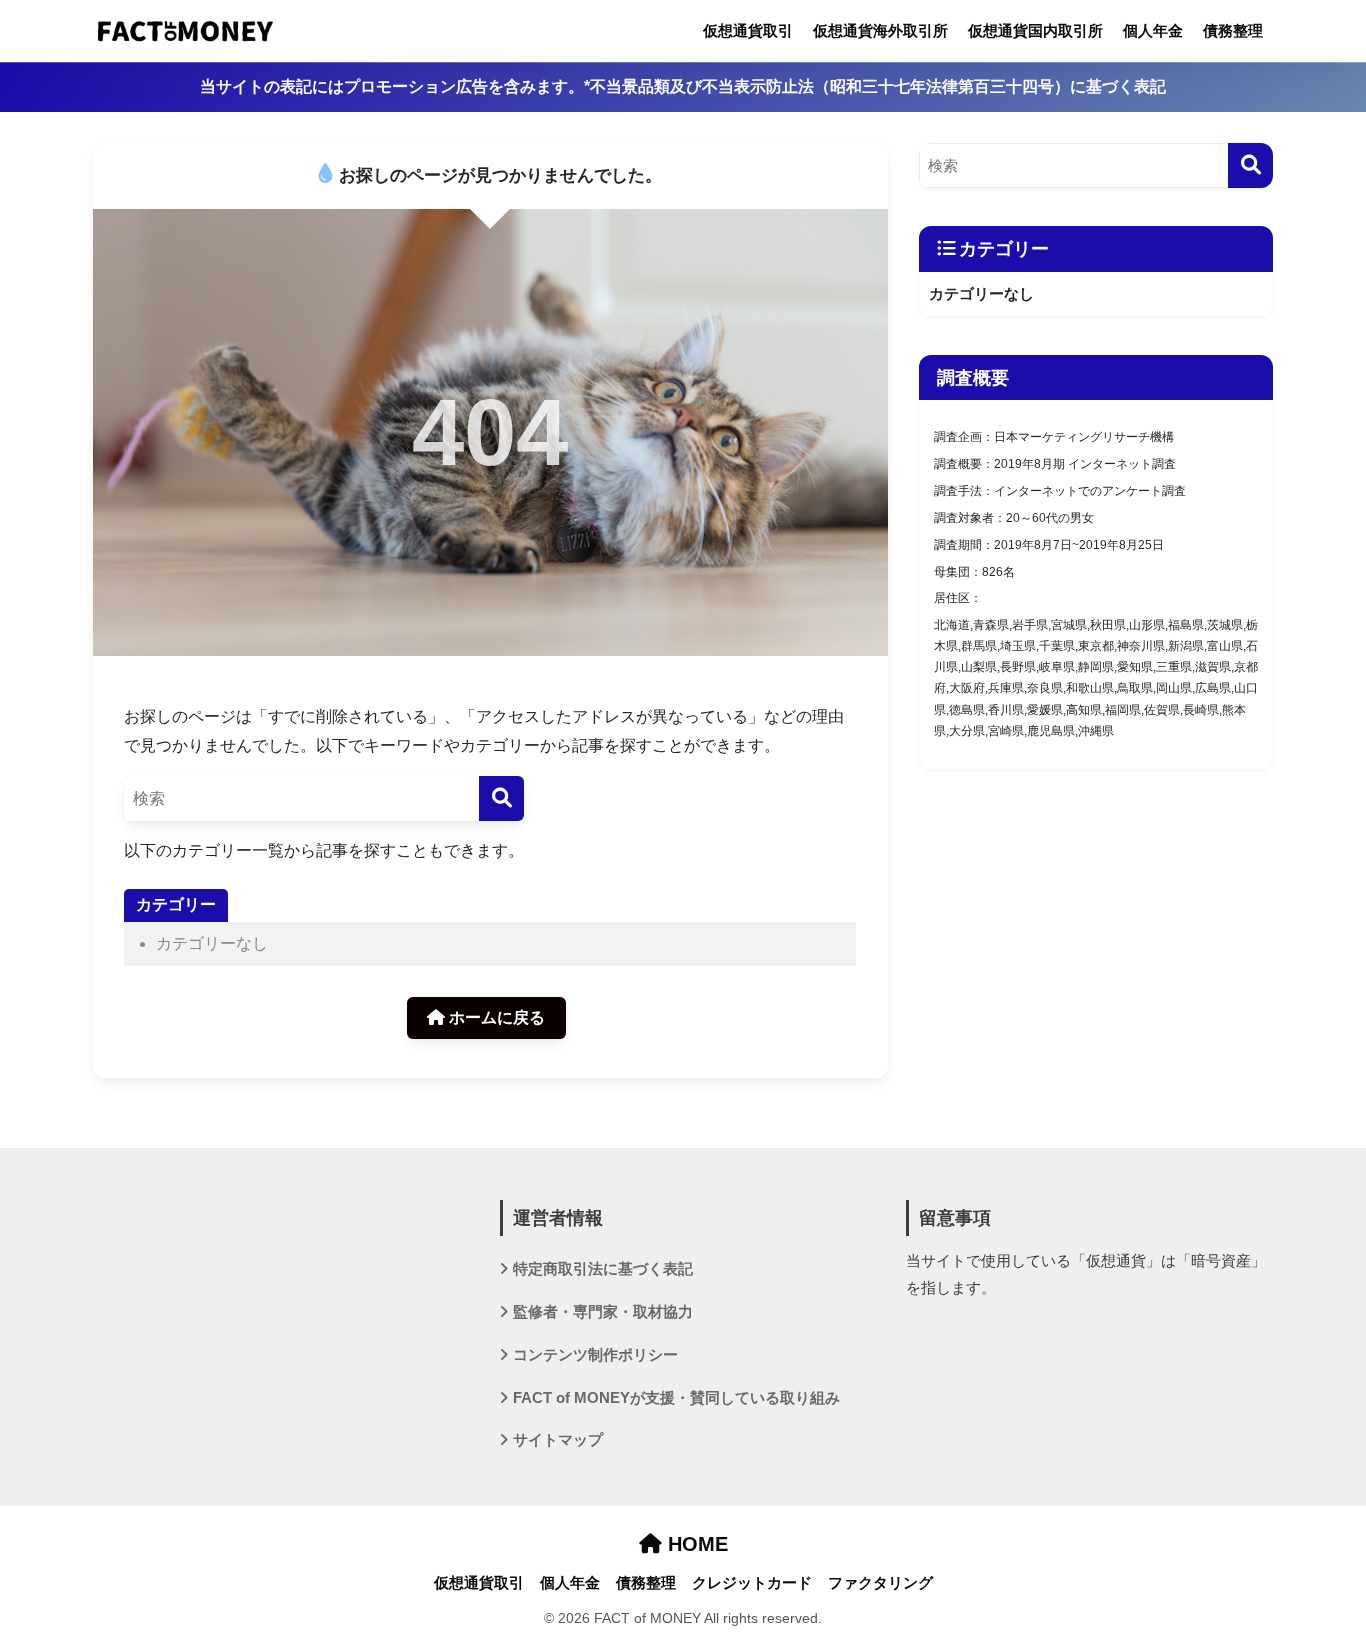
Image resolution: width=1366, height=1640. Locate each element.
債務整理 (1233, 30)
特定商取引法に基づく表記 (603, 1269)
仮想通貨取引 (748, 30)
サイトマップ (558, 1440)
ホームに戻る (495, 1017)
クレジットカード (752, 1583)
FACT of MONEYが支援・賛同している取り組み (676, 1398)
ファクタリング (880, 1583)
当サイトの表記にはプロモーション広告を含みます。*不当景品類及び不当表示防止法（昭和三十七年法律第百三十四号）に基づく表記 (683, 86)
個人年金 (1153, 30)
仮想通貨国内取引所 (1035, 30)
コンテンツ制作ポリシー (595, 1355)
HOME (695, 1544)
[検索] (501, 798)
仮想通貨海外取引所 (880, 30)
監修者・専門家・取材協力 (603, 1312)
